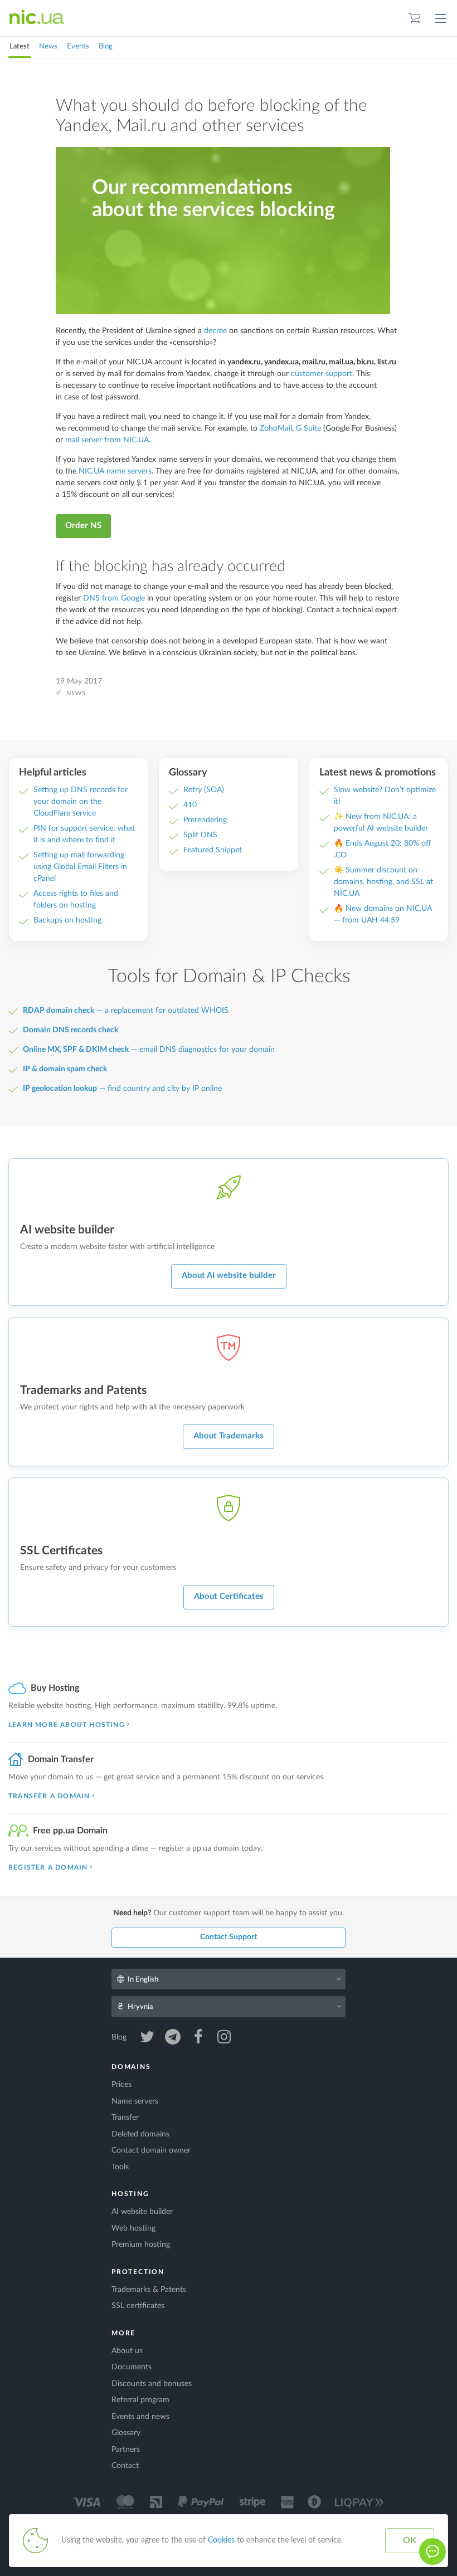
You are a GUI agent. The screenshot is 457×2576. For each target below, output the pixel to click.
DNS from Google (114, 598)
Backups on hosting (67, 920)
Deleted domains (140, 2134)
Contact (125, 2466)
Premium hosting (141, 2245)
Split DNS (200, 835)
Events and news (140, 2417)
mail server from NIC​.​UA (107, 440)
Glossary (126, 2433)
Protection (138, 2272)
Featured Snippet (213, 850)
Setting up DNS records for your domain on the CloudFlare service (81, 802)
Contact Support (229, 1937)
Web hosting (133, 2228)
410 (190, 805)
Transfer (125, 2118)
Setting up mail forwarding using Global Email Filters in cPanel (80, 867)
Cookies (221, 2540)
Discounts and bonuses (152, 2384)
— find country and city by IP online (122, 1089)
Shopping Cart (415, 18)
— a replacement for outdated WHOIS (126, 1011)
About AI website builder (229, 1275)
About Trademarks (229, 1436)
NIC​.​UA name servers (115, 471)
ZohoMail (276, 428)
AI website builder (142, 2212)
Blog (106, 47)
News (48, 47)
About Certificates (229, 1596)
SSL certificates (138, 2306)
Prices (121, 2085)
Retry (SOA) (204, 790)
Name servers (135, 2101)
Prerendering (205, 820)
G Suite (308, 428)
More (123, 2333)
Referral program (140, 2400)
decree (215, 331)
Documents (132, 2367)
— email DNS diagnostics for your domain (149, 1050)
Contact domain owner (151, 2150)
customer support (322, 374)
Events (78, 47)
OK (410, 2540)
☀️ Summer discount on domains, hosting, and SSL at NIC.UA (383, 882)
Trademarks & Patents (149, 2290)
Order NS (83, 526)
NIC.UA (37, 18)
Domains (131, 2067)
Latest (20, 47)
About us (127, 2351)
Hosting (130, 2194)
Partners (126, 2450)
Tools (120, 2167)
